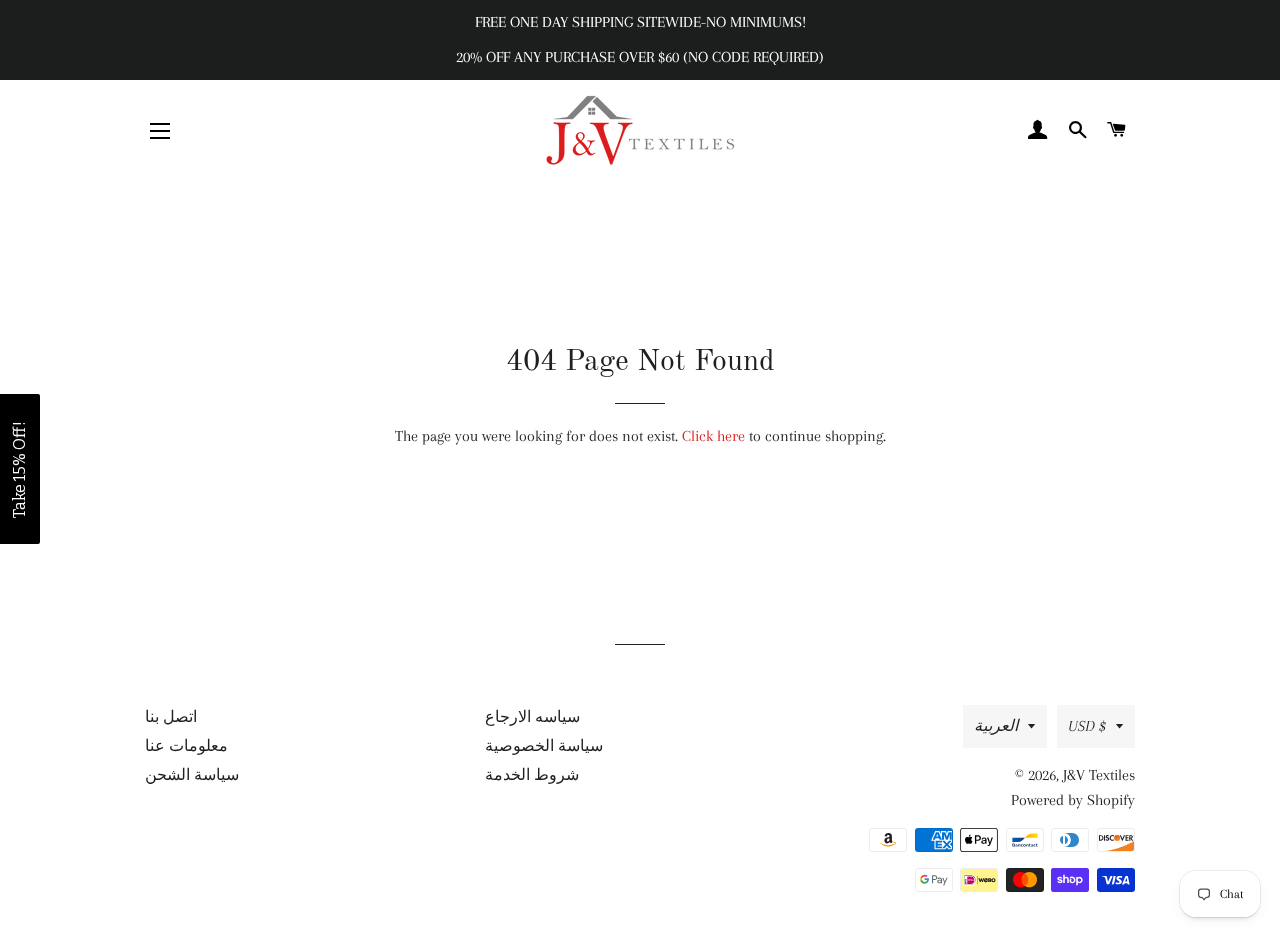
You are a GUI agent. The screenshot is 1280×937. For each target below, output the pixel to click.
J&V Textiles (1099, 775)
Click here (713, 436)
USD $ (1087, 726)
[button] (20, 469)
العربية (996, 726)
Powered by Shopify (1073, 800)
